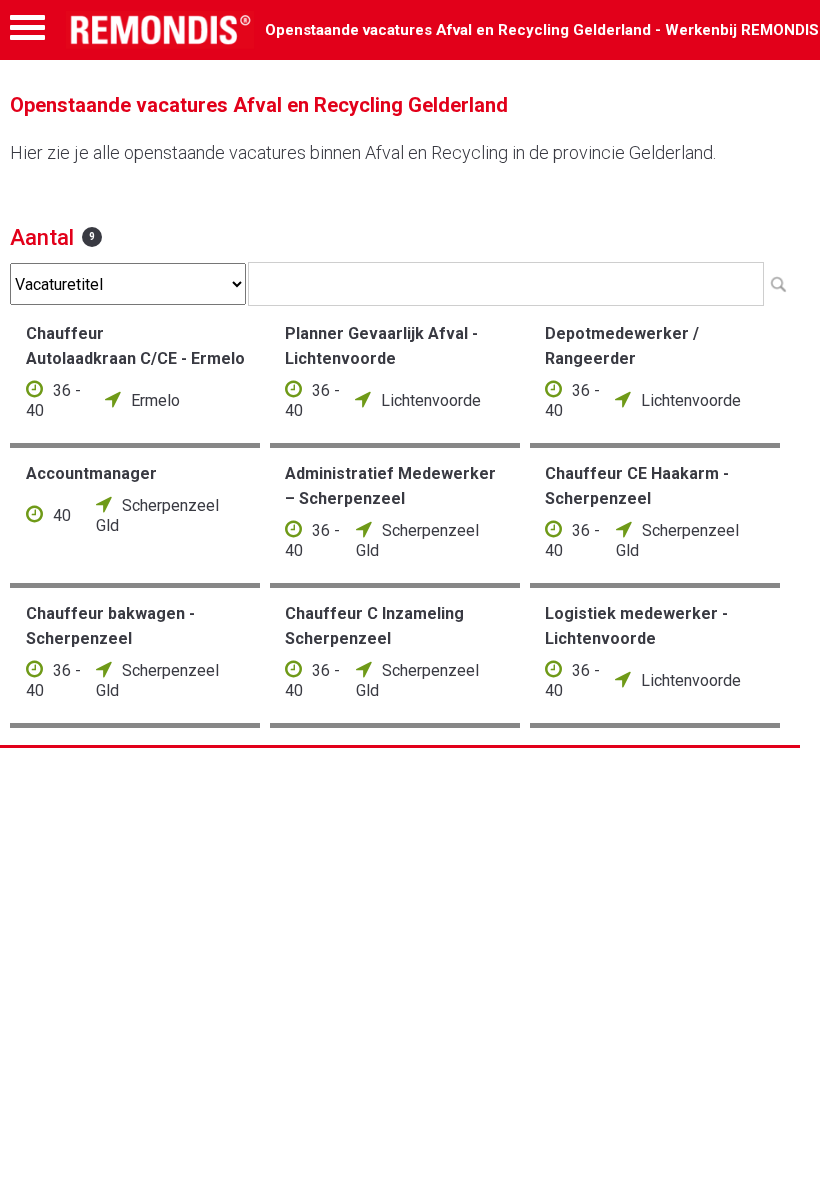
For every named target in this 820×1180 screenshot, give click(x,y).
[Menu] (27, 32)
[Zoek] (778, 284)
